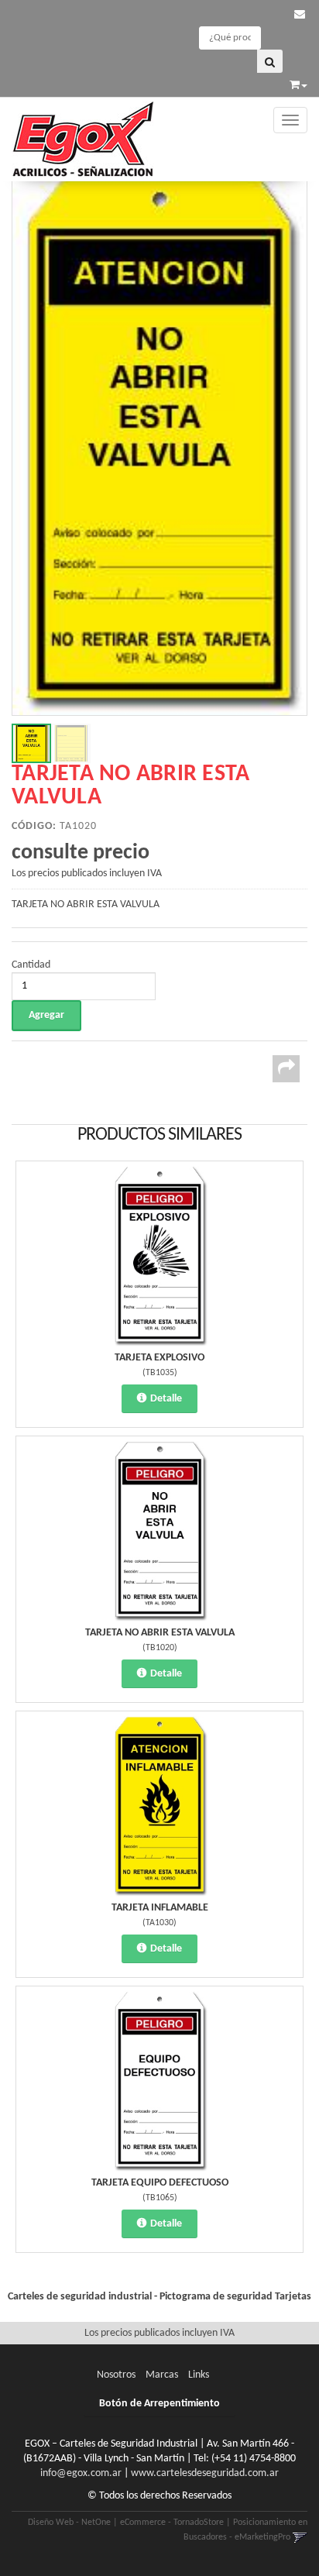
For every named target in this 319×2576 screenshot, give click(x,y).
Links (199, 2375)
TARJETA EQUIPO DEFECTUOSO (160, 2183)
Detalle (166, 1399)
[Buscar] (270, 61)
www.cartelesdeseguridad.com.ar (205, 2473)
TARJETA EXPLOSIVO (159, 1358)
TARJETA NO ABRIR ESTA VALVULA (160, 1633)
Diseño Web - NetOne (69, 2523)
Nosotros (116, 2375)
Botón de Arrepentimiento (159, 2404)
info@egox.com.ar (81, 2473)
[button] (300, 15)
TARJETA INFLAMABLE (160, 1908)
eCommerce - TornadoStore (172, 2523)
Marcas (162, 2375)
